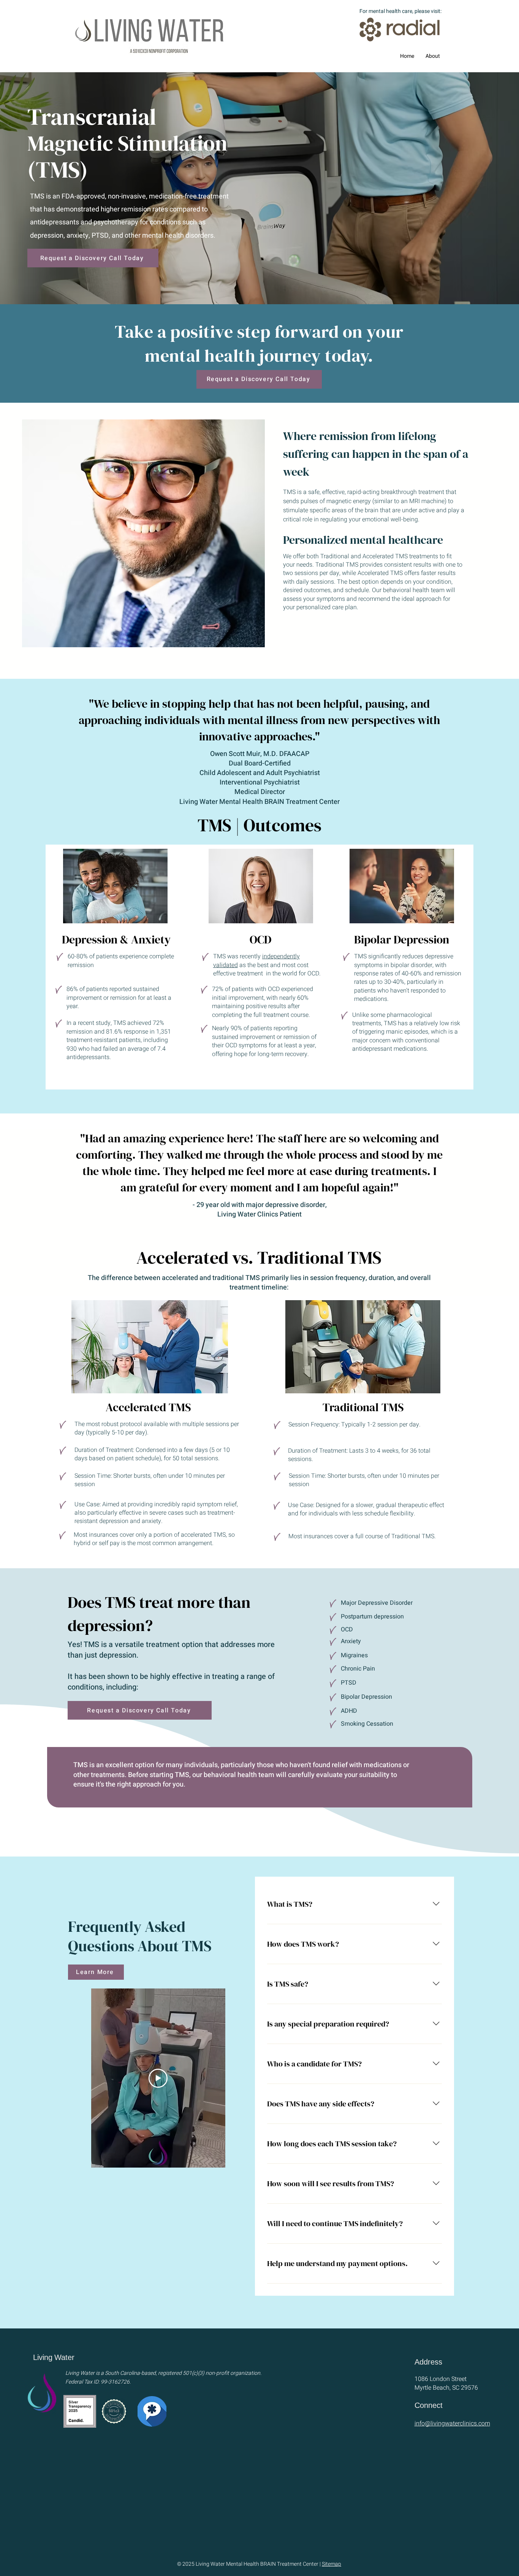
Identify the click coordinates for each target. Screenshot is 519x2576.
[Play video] (158, 2078)
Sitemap (331, 2564)
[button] (433, 56)
